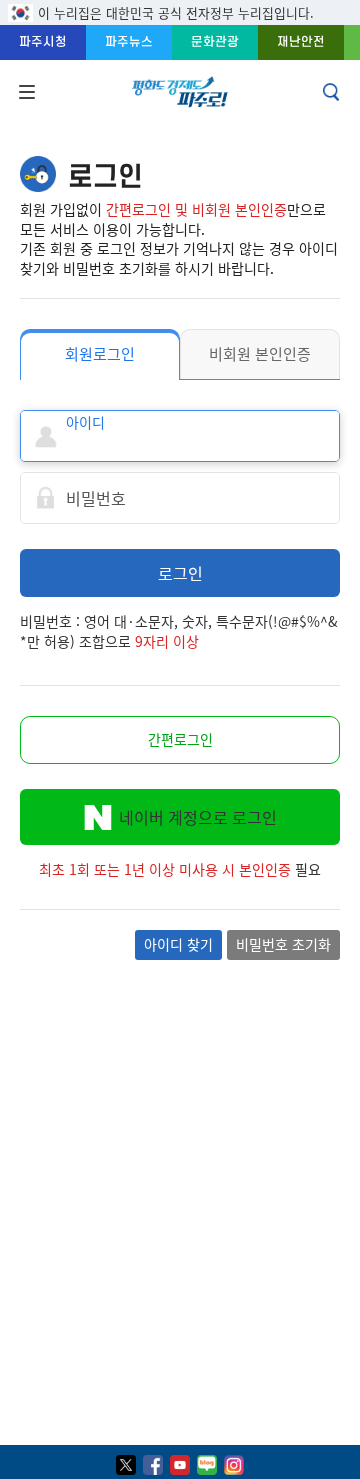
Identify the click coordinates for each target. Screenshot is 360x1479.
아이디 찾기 (178, 944)
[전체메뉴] (25, 92)
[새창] (126, 1465)
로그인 (180, 573)
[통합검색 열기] (333, 92)
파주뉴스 (129, 41)
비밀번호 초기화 (283, 944)
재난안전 (301, 41)
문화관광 (215, 41)
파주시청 (43, 41)
